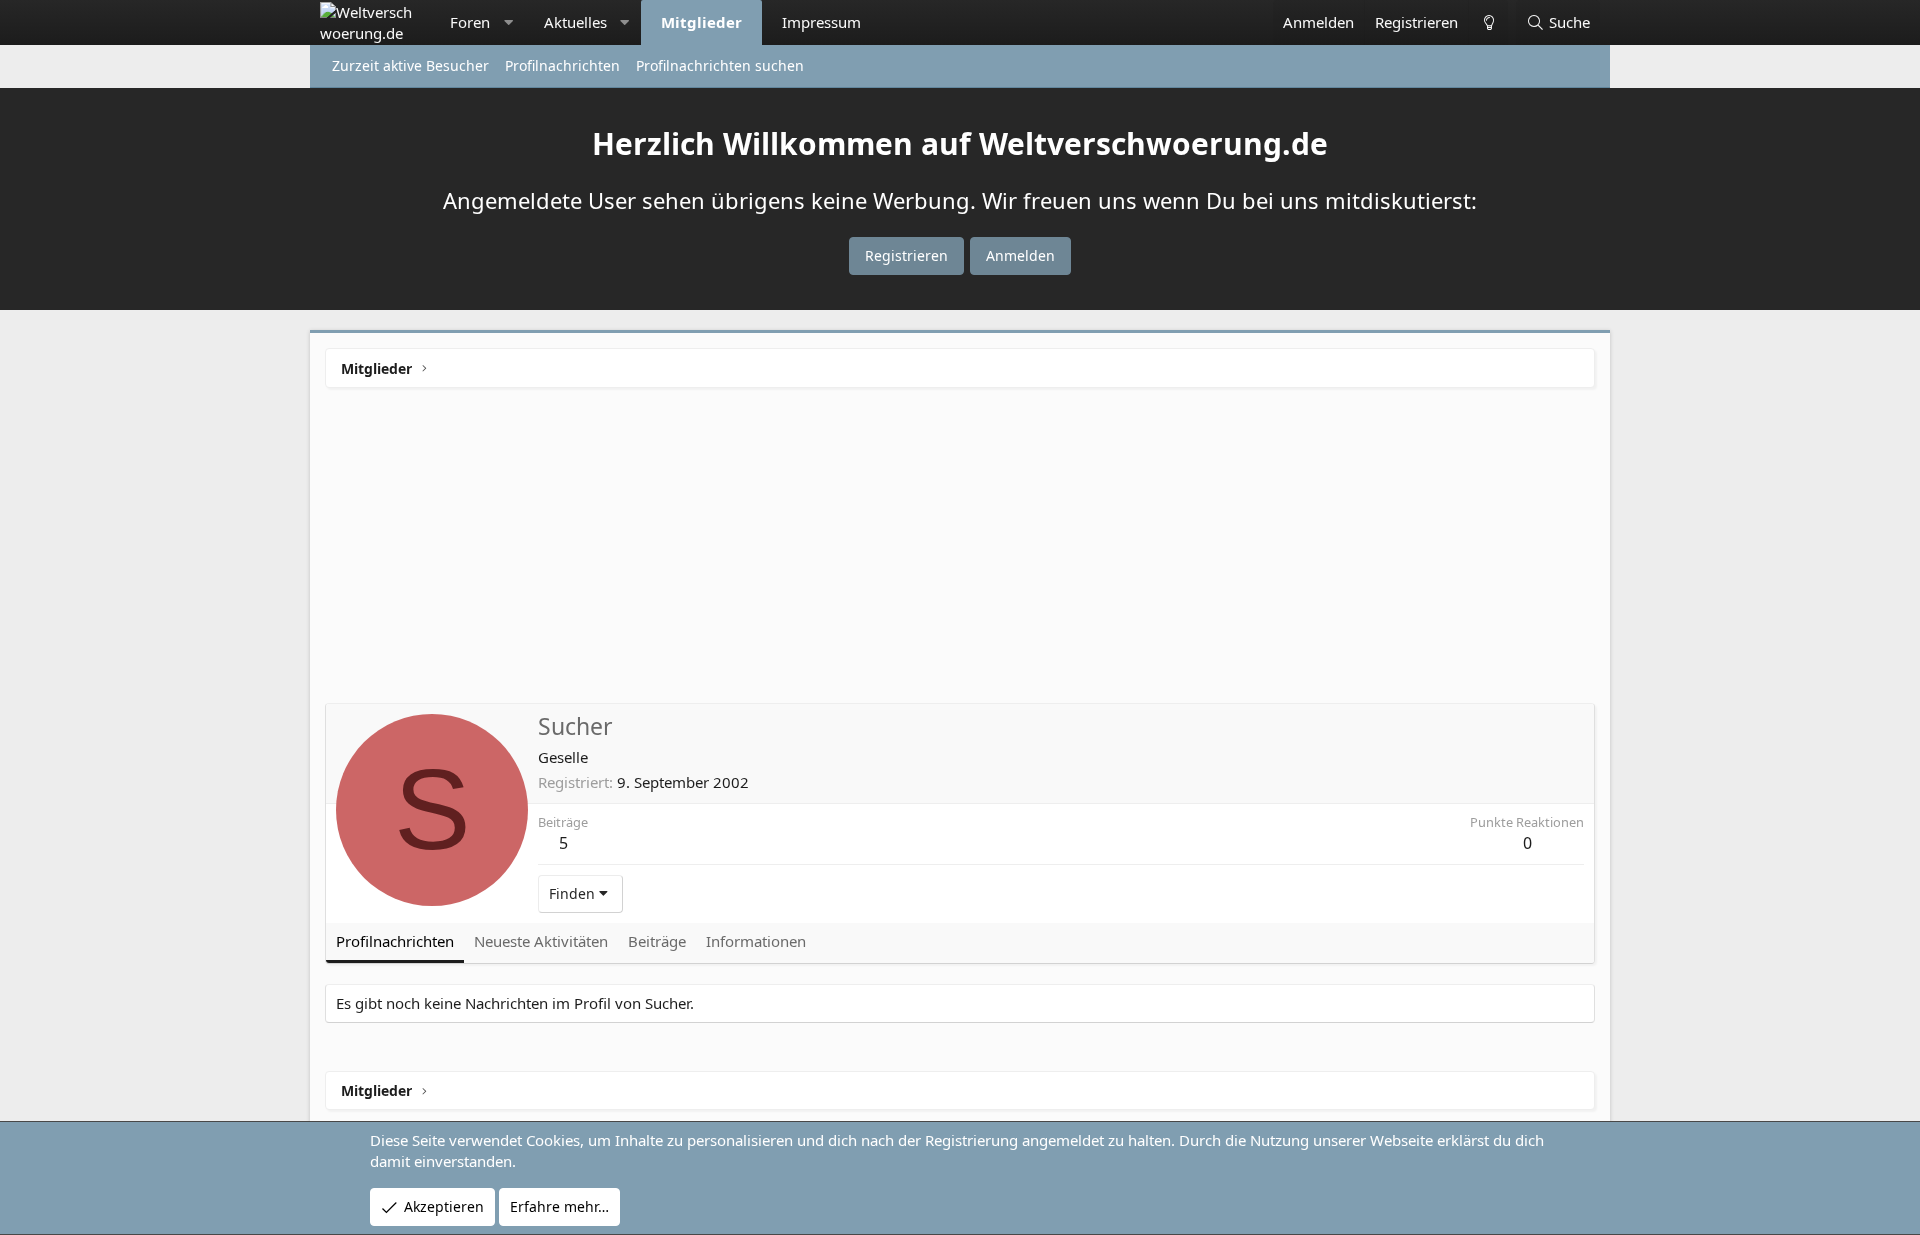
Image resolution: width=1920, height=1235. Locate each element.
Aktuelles (575, 22)
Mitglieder (701, 22)
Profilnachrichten (562, 65)
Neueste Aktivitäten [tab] (541, 941)
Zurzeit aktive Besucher (410, 65)
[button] (508, 22)
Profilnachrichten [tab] (395, 941)
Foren (470, 22)
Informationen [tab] (756, 941)
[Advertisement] (960, 553)
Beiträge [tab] (657, 941)
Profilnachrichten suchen (720, 65)
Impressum (821, 22)
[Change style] (1488, 22)
